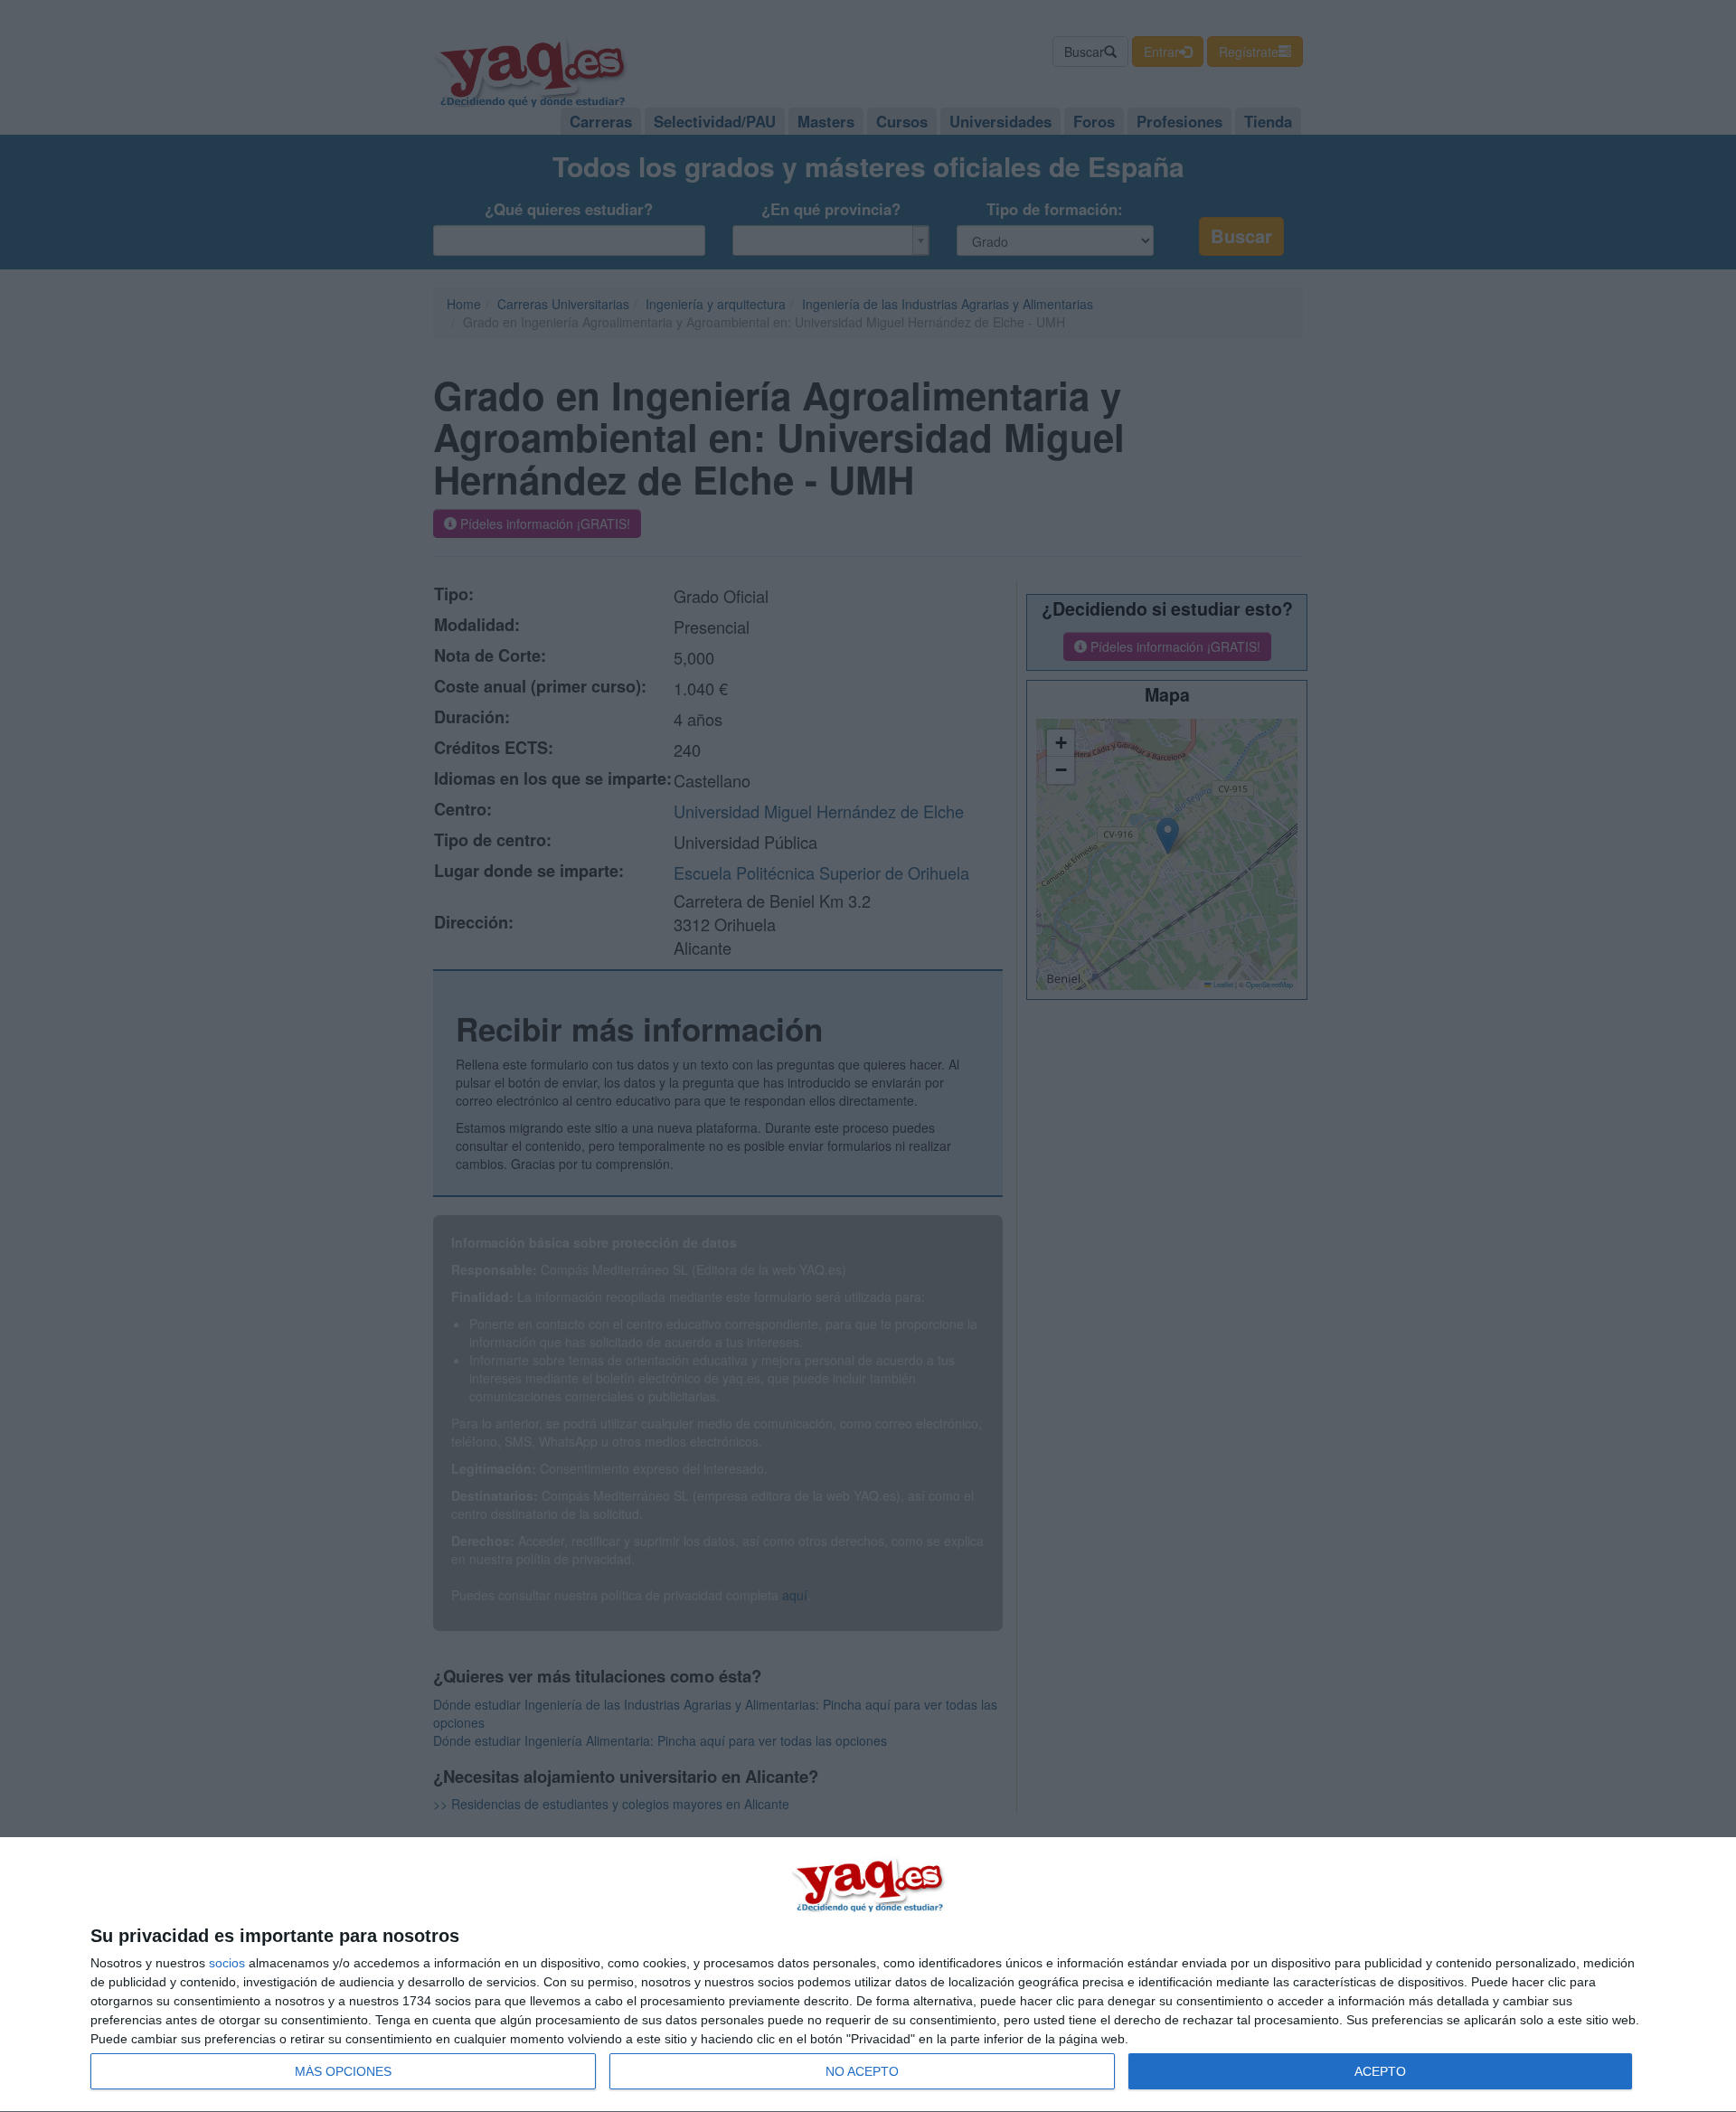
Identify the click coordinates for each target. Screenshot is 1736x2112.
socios (227, 1963)
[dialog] (868, 1975)
